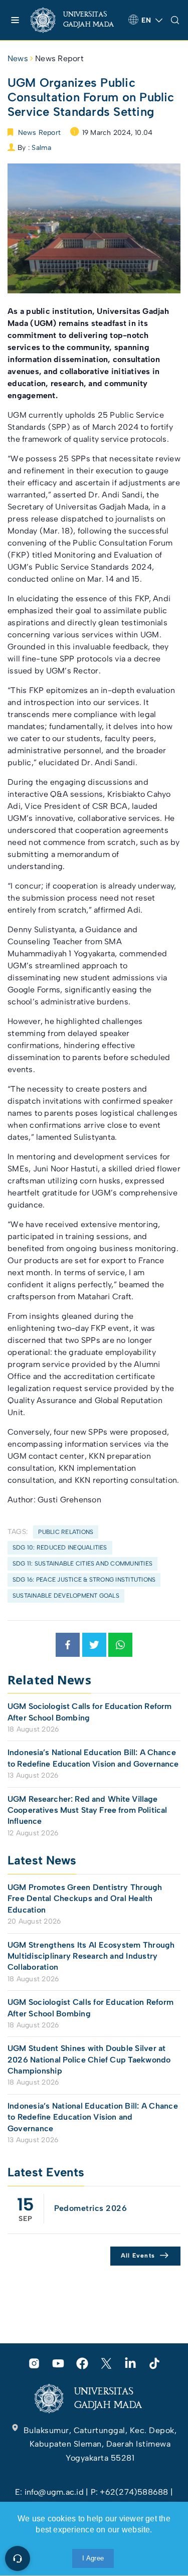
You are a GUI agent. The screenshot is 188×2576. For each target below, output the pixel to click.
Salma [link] (41, 148)
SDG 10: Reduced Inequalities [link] (60, 1548)
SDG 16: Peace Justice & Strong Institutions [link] (84, 1580)
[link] (75, 20)
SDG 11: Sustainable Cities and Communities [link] (82, 1564)
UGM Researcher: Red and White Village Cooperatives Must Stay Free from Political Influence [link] (87, 1810)
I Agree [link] (93, 2558)
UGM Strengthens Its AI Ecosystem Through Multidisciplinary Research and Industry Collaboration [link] (91, 1956)
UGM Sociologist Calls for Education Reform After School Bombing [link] (89, 1712)
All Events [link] (138, 2256)
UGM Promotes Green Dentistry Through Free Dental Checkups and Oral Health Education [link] (85, 1899)
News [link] (18, 58)
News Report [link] (59, 58)
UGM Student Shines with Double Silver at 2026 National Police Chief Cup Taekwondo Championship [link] (89, 2059)
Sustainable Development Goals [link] (66, 1596)
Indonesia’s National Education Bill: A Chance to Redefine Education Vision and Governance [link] (93, 1758)
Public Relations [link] (66, 1532)
